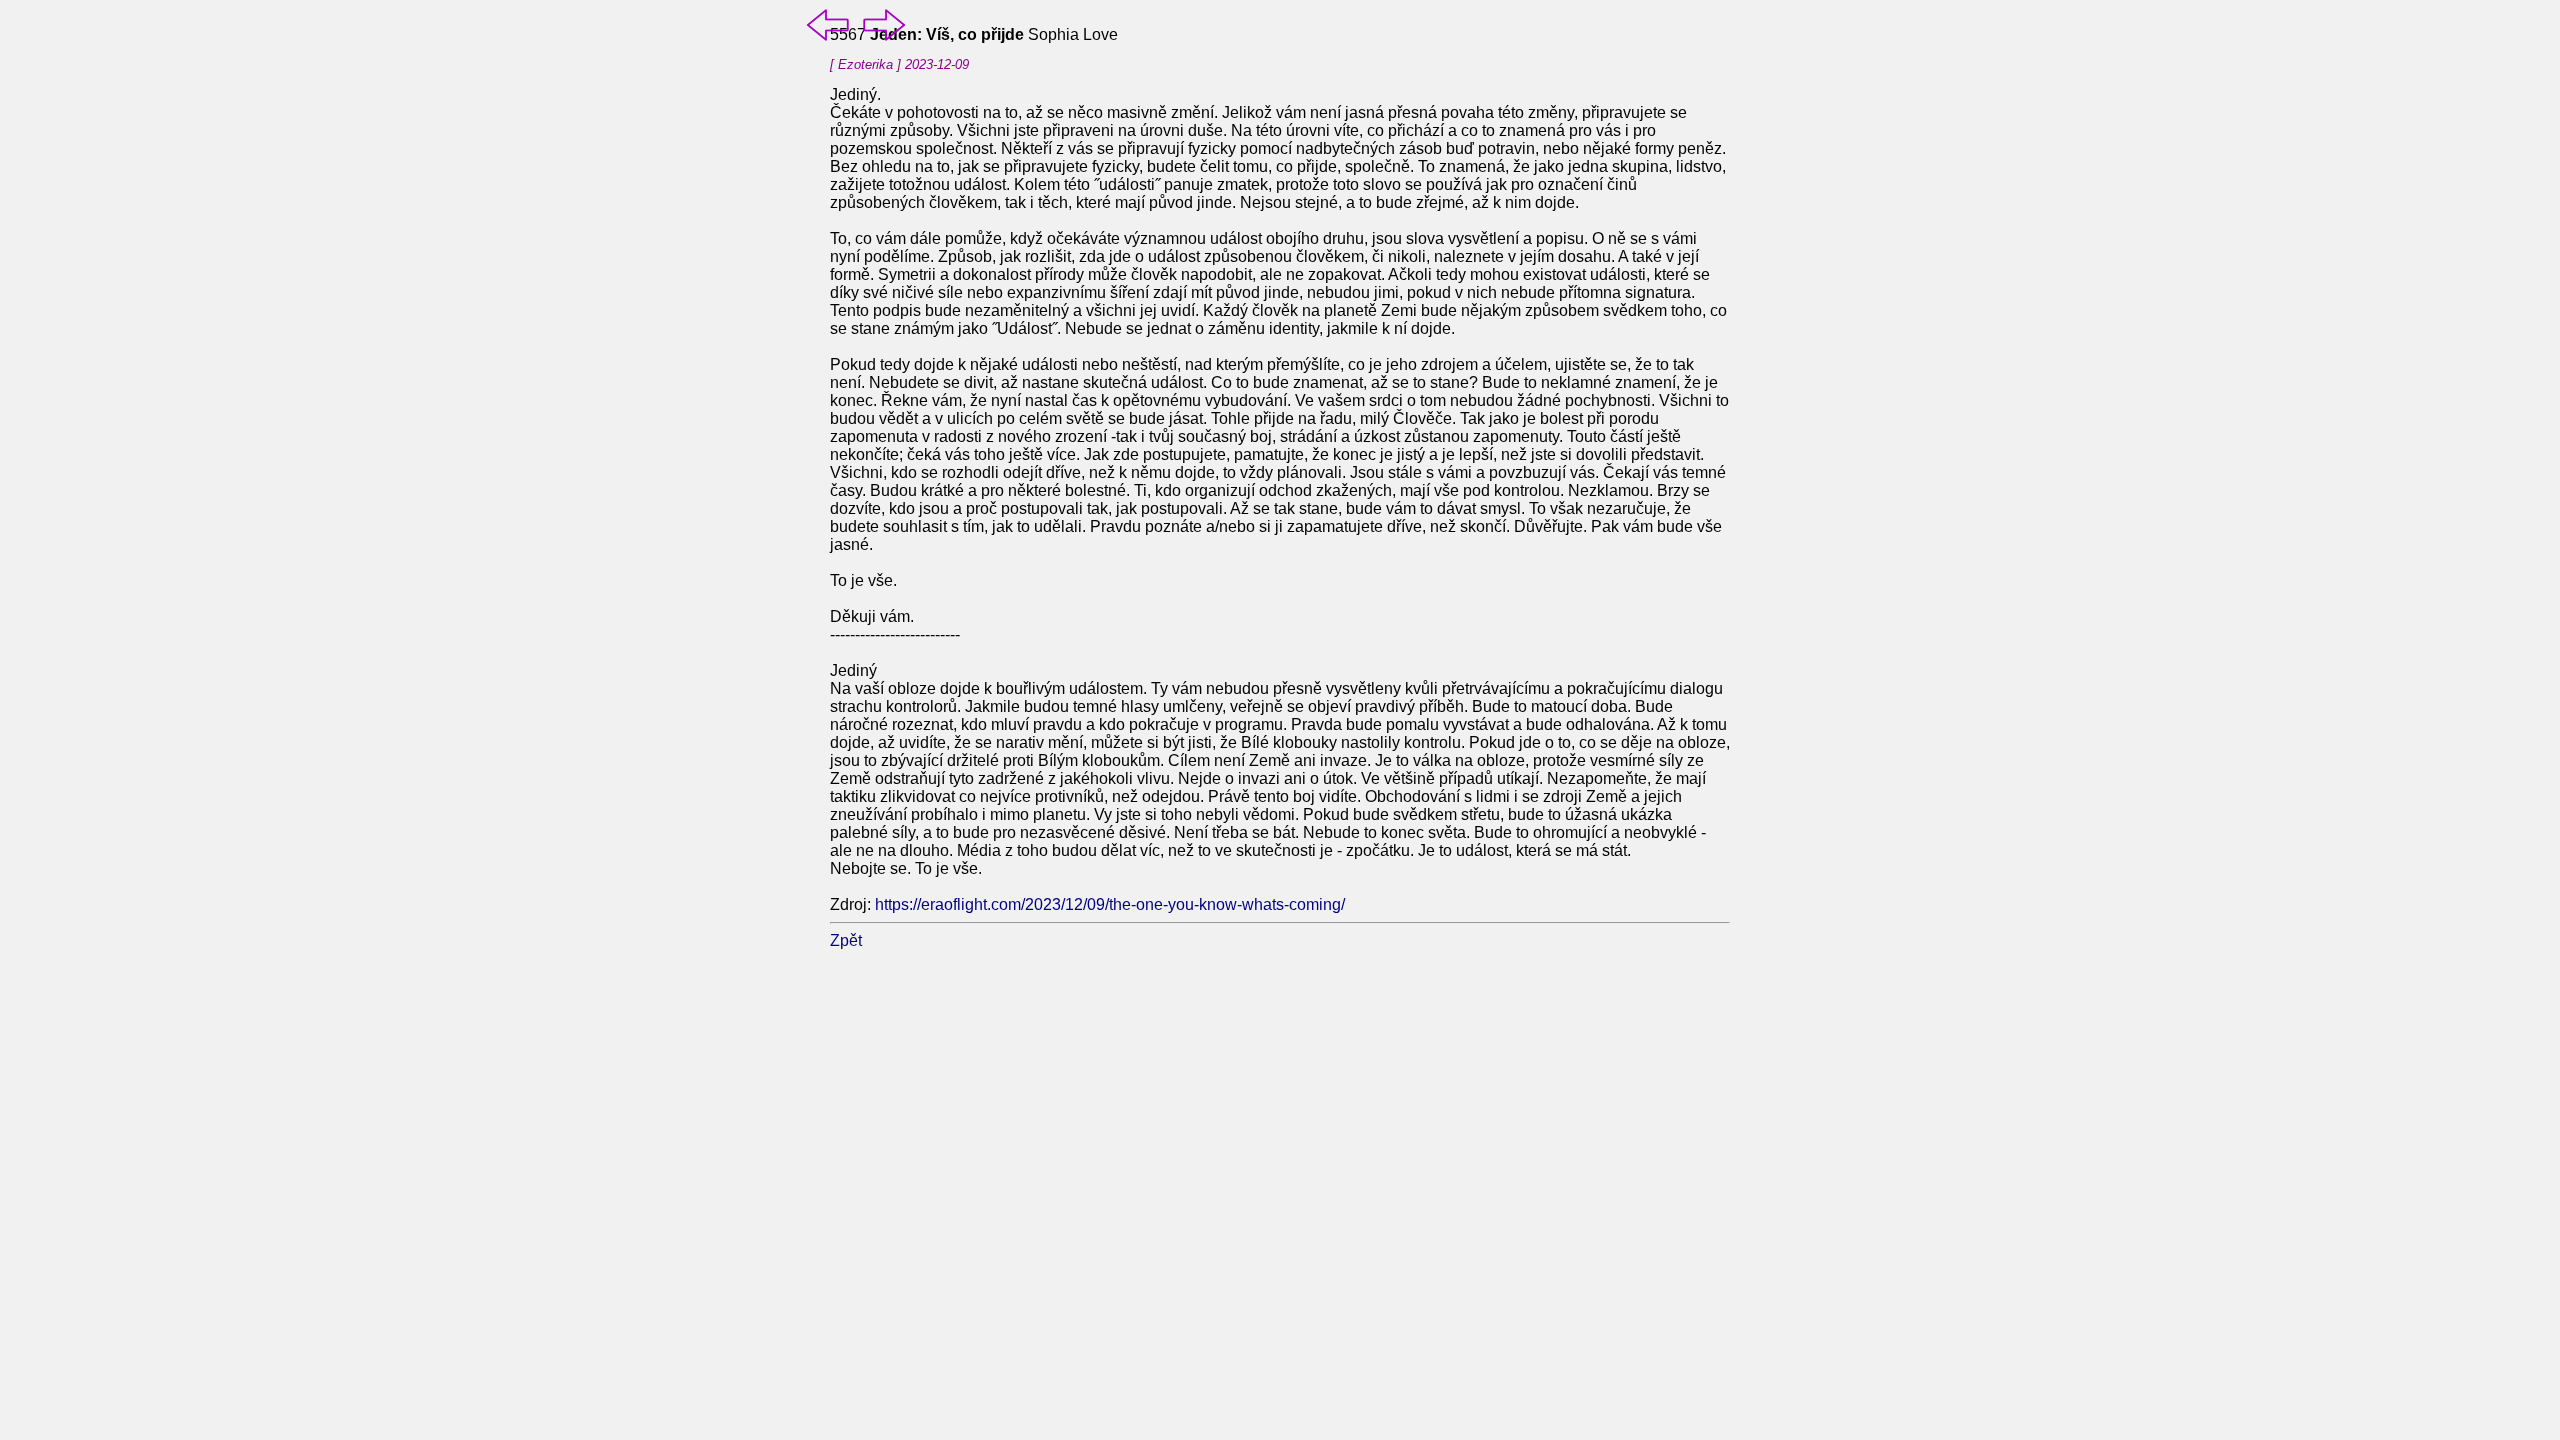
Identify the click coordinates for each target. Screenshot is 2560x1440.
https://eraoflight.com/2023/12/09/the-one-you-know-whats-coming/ (1110, 904)
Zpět (846, 940)
